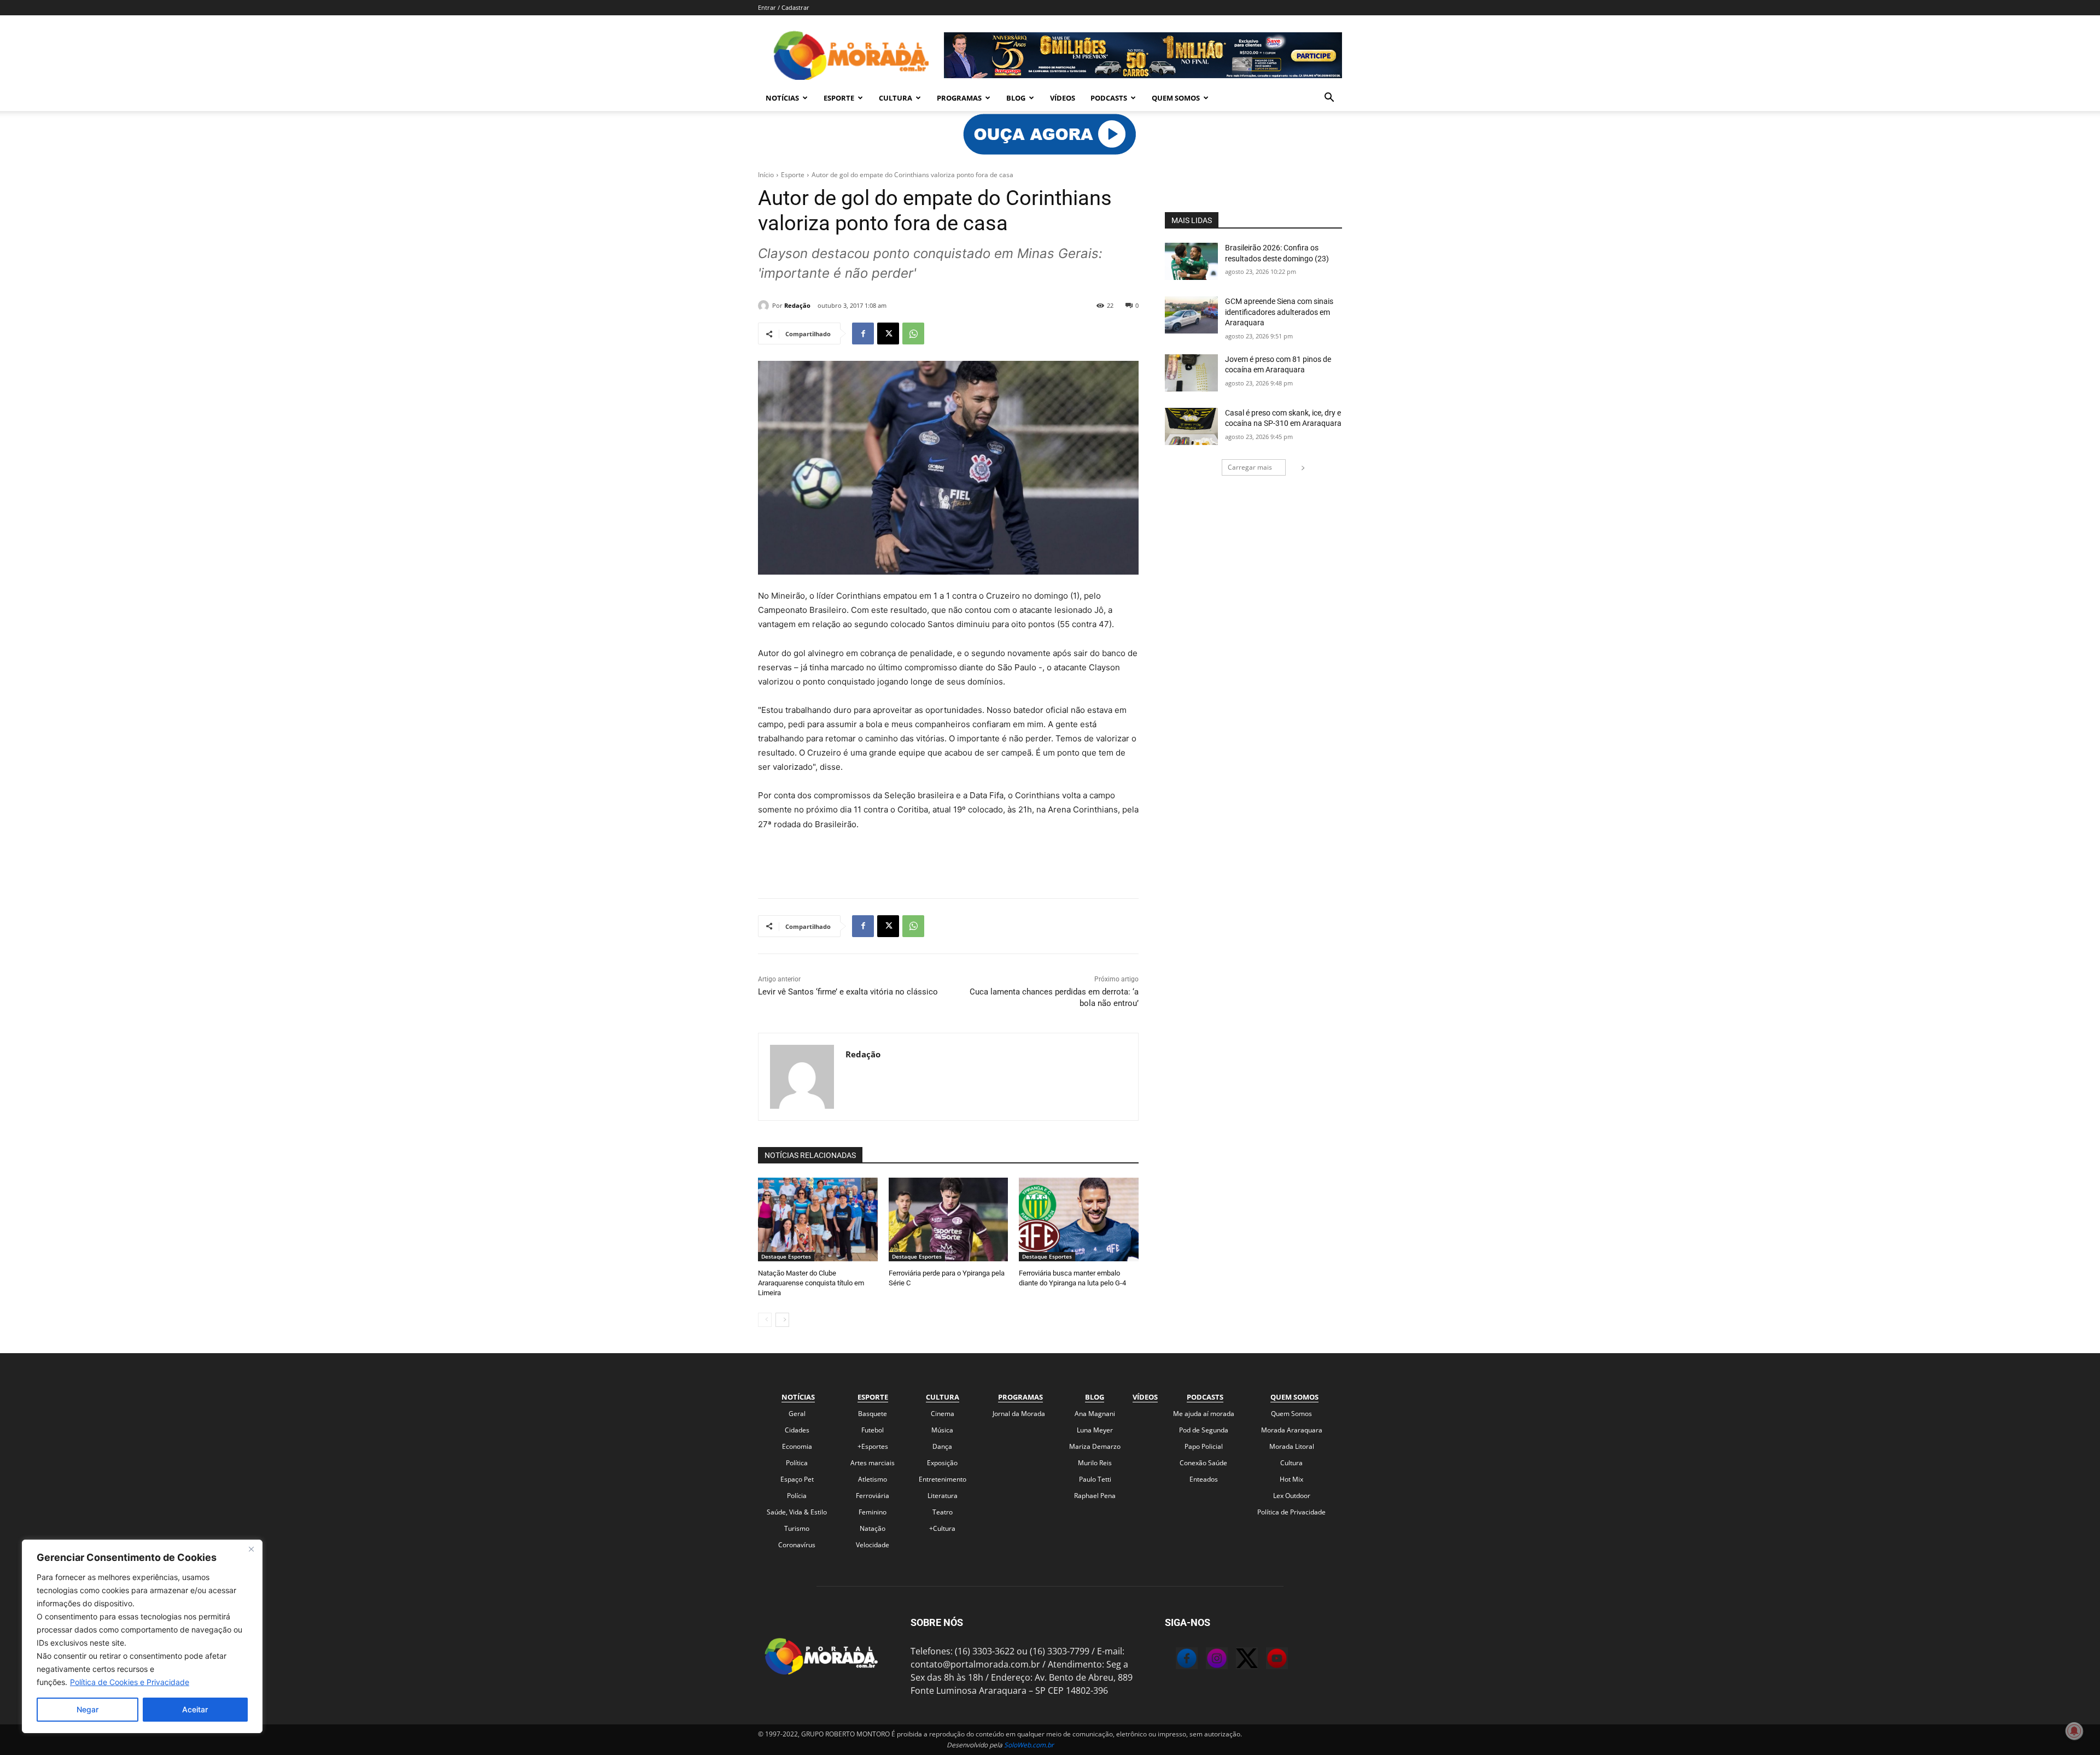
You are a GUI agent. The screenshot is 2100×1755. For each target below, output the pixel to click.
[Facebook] (863, 334)
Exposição (942, 1463)
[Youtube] (1266, 1660)
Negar (87, 1709)
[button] (1329, 98)
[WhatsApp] (913, 334)
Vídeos (1063, 98)
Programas (959, 98)
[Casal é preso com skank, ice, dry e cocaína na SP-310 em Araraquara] (1191, 426)
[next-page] (782, 1320)
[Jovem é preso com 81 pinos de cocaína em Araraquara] (1191, 373)
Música (942, 1430)
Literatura (943, 1496)
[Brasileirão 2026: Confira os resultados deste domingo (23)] (1191, 261)
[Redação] (765, 306)
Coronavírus (797, 1545)
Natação (873, 1528)
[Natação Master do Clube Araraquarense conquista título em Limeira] (818, 1219)
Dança (942, 1446)
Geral (797, 1414)
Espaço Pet (797, 1479)
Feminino (873, 1512)
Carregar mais (1250, 467)
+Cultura (942, 1528)
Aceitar (195, 1709)
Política (797, 1463)
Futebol (873, 1430)
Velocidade (873, 1545)
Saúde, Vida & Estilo (797, 1512)
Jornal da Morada (1019, 1414)
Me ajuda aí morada (1204, 1414)
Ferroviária (873, 1496)
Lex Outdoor (1292, 1496)
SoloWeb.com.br (1029, 1745)
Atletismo (873, 1479)
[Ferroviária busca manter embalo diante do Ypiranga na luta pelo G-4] (1079, 1219)
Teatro (943, 1512)
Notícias (782, 98)
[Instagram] (1206, 1660)
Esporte (839, 98)
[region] (142, 1636)
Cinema (943, 1414)
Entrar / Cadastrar (784, 7)
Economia (797, 1446)
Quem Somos (1176, 98)
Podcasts (1109, 98)
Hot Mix (1291, 1479)
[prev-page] (765, 1320)
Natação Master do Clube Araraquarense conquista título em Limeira (811, 1283)
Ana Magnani (1095, 1414)
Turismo (797, 1528)
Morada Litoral (1292, 1446)
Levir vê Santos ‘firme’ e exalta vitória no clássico (848, 992)
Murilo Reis (1095, 1463)
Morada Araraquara (1292, 1430)
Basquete (873, 1414)
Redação (797, 305)
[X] (888, 334)
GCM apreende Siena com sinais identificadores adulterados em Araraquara (1279, 312)
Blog (1016, 98)
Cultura (896, 98)
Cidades (797, 1430)
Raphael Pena (1095, 1496)
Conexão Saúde (1203, 1463)
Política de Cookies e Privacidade (130, 1682)
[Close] (251, 1549)
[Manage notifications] (2074, 1731)
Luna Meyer (1095, 1430)
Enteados (1204, 1479)
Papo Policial (1204, 1446)
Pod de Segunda (1204, 1430)
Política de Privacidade (1291, 1512)
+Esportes (873, 1446)
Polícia (797, 1496)
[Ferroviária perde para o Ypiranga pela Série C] (949, 1219)
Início (766, 175)
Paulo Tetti (1095, 1479)
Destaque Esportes (786, 1256)
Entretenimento (943, 1479)
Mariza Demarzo (1095, 1446)
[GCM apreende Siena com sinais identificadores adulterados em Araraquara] (1191, 315)
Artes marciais (873, 1463)
